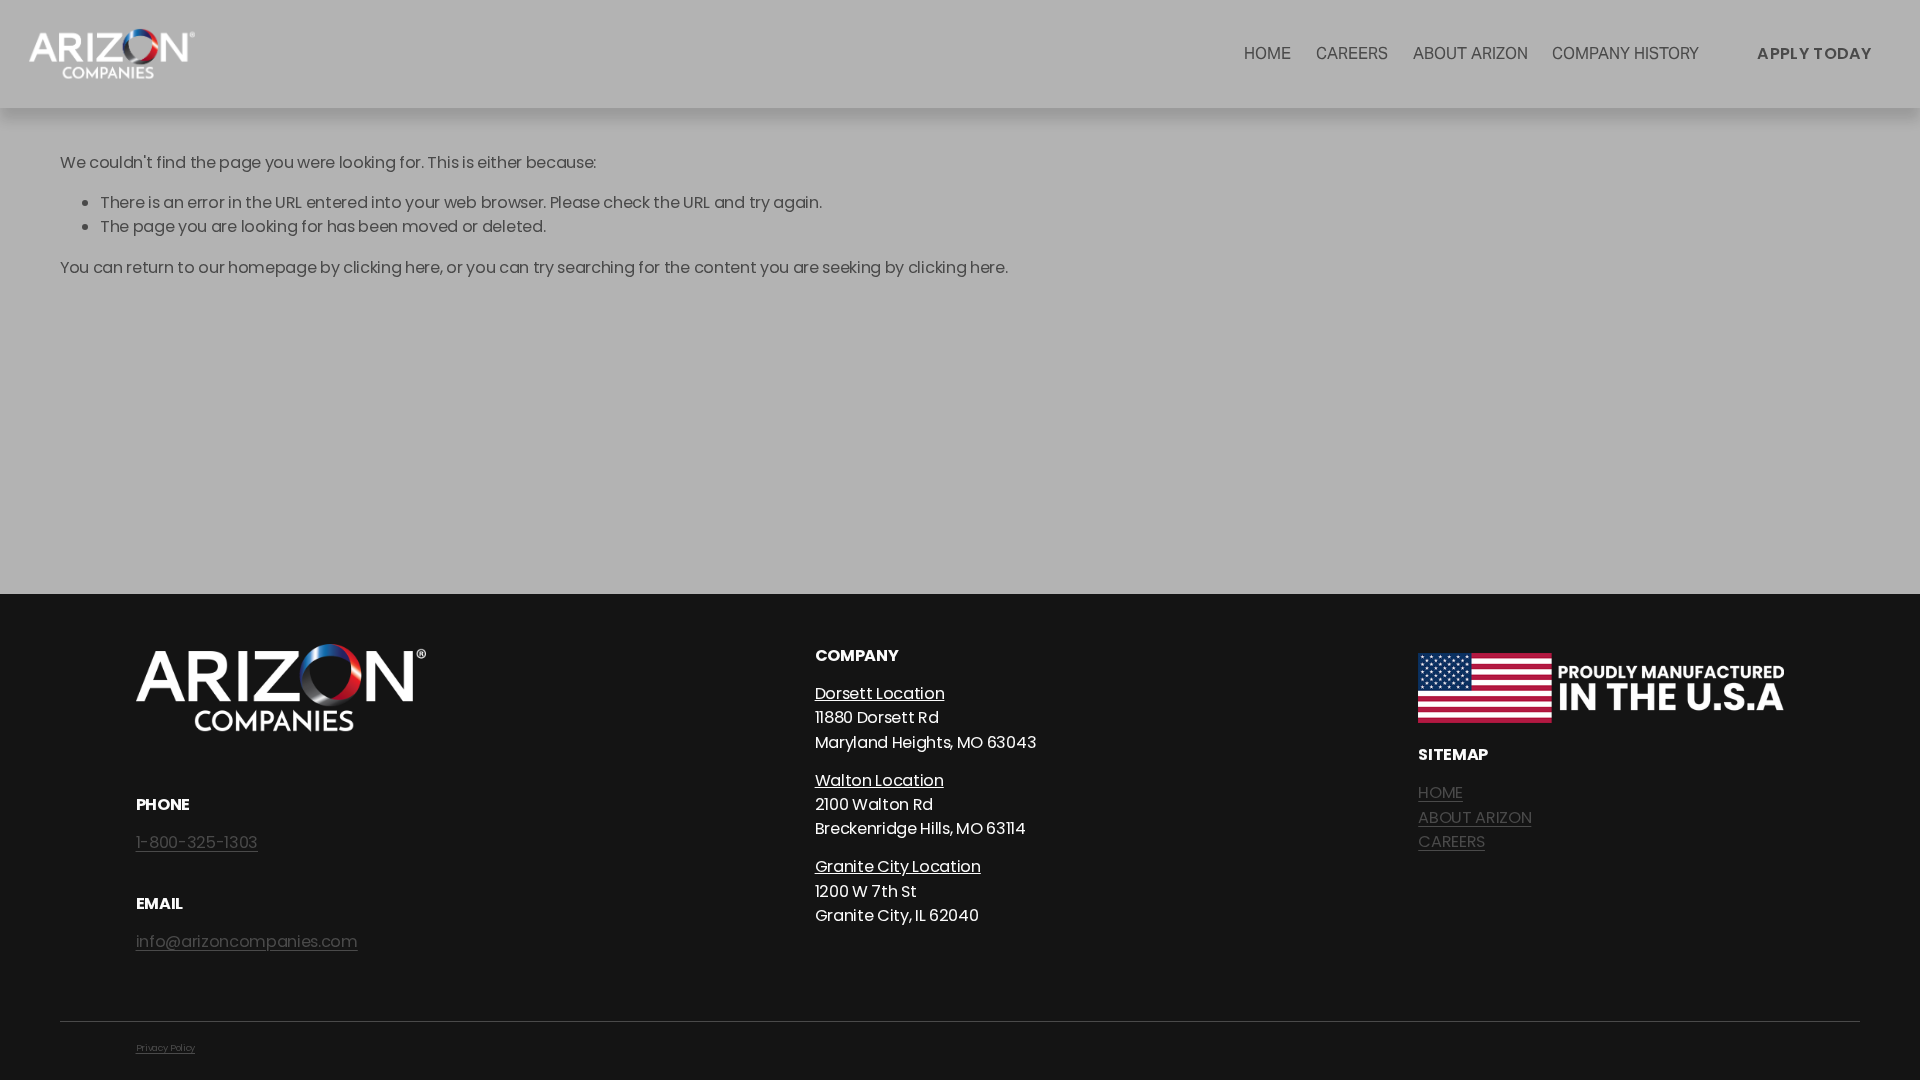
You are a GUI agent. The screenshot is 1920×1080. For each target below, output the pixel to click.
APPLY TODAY (1814, 53)
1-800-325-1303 (197, 842)
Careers (1352, 53)
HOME (1440, 792)
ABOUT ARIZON (1474, 817)
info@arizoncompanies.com (247, 941)
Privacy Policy (165, 1047)
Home (1267, 53)
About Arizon (1470, 53)
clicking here (391, 267)
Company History (1625, 53)
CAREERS (1451, 841)
